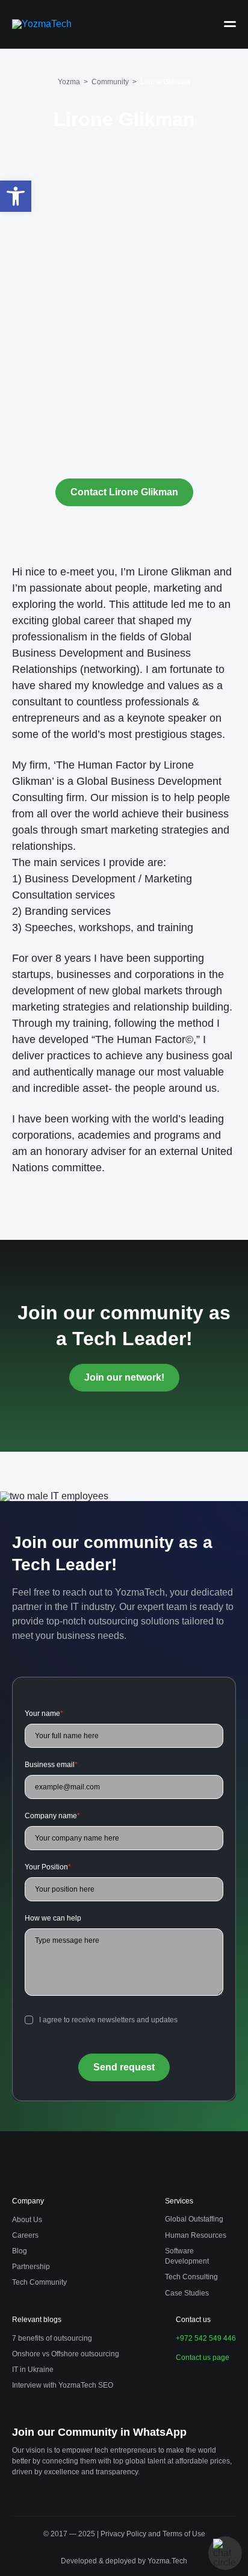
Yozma (69, 82)
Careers (25, 2235)
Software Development (187, 2256)
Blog (20, 2251)
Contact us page (203, 2358)
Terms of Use (184, 2534)
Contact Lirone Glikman (124, 492)
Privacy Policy (124, 2534)
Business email (51, 1765)
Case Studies (187, 2293)
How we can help (53, 1918)
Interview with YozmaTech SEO (63, 2385)
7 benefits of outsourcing (52, 2338)
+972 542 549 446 (206, 2338)
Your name (44, 1714)
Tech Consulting (191, 2277)
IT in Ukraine (33, 2370)
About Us (27, 2220)
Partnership (31, 2267)
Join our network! (124, 1377)
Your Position (48, 1867)
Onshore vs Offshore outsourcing (66, 2354)
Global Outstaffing (194, 2219)
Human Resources (196, 2235)
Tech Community (39, 2282)
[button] (16, 196)
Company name (52, 1816)
